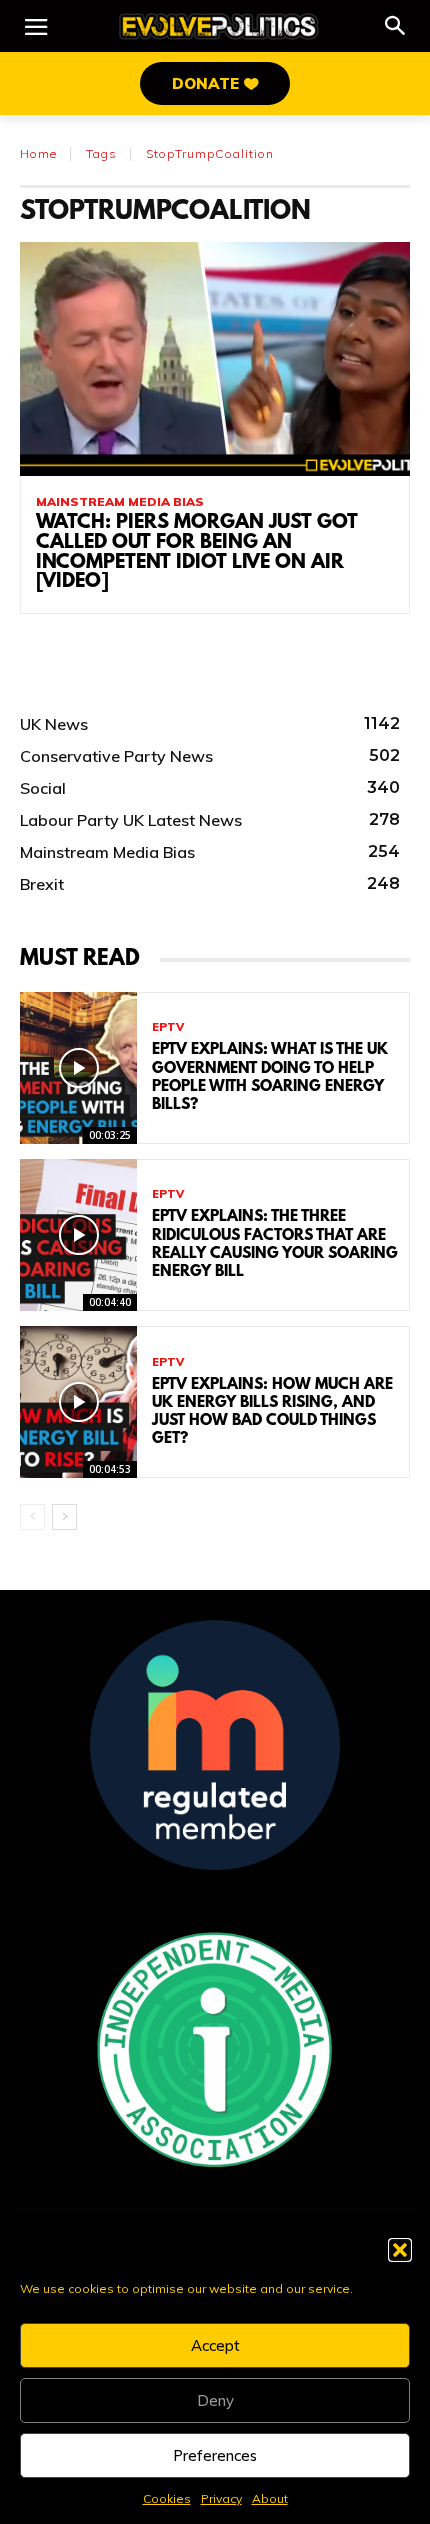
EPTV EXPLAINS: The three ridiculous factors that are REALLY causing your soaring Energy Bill (275, 1244)
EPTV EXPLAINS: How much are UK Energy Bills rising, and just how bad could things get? (272, 1412)
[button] (400, 2250)
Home (38, 153)
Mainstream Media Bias (120, 502)
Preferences (215, 2455)
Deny (215, 2400)
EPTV (168, 1027)
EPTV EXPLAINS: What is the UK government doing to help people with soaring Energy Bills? (270, 1077)
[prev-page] (32, 1517)
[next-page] (64, 1517)
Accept (215, 2345)
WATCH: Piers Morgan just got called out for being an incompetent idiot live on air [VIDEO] (197, 552)
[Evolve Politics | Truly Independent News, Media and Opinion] (219, 26)
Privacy (221, 2498)
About (270, 2498)
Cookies (167, 2498)
